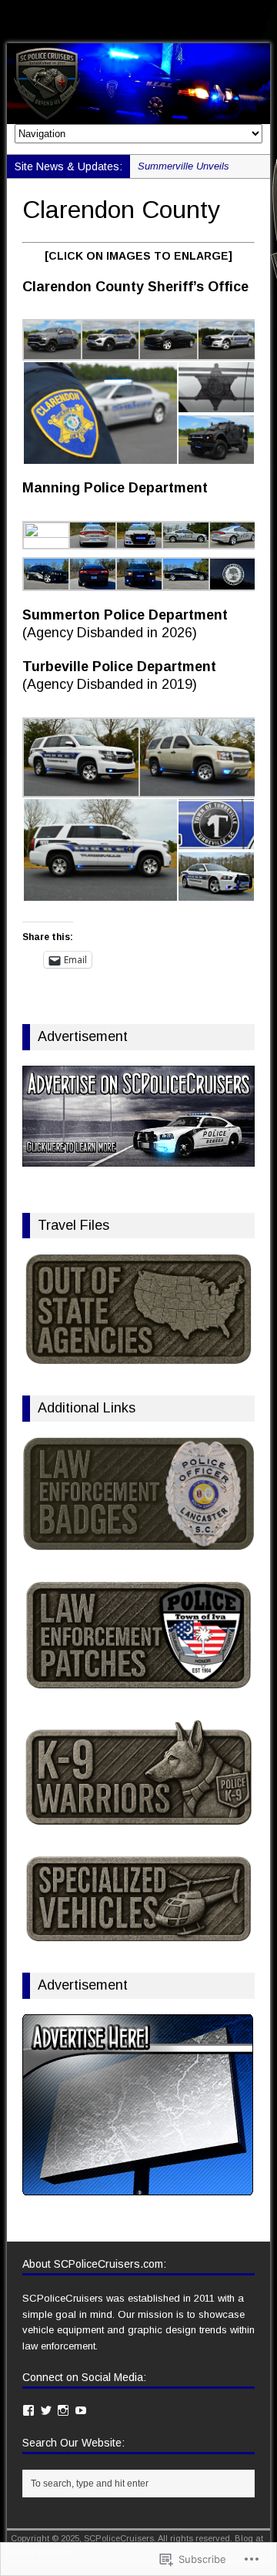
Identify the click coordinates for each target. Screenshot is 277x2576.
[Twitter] (46, 2410)
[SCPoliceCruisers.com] (138, 83)
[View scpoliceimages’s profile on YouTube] (66, 17)
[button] (52, 340)
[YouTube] (81, 2410)
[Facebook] (28, 2410)
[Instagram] (63, 2410)
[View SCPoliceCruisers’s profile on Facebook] (13, 17)
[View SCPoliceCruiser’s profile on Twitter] (31, 17)
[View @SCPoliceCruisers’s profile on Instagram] (48, 17)
